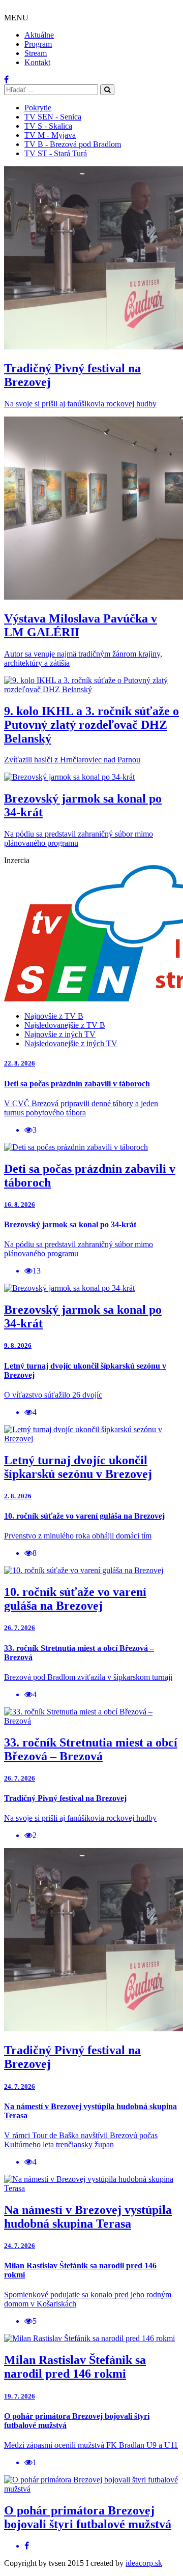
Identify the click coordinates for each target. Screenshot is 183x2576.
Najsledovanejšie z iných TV (71, 1043)
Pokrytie (38, 108)
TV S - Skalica (48, 126)
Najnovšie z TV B (54, 1016)
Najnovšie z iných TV (60, 1034)
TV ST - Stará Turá (56, 153)
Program (38, 44)
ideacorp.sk (144, 2563)
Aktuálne (39, 35)
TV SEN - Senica (53, 117)
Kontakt (37, 62)
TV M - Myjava (50, 135)
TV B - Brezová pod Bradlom (73, 144)
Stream (36, 53)
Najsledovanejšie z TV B (65, 1025)
